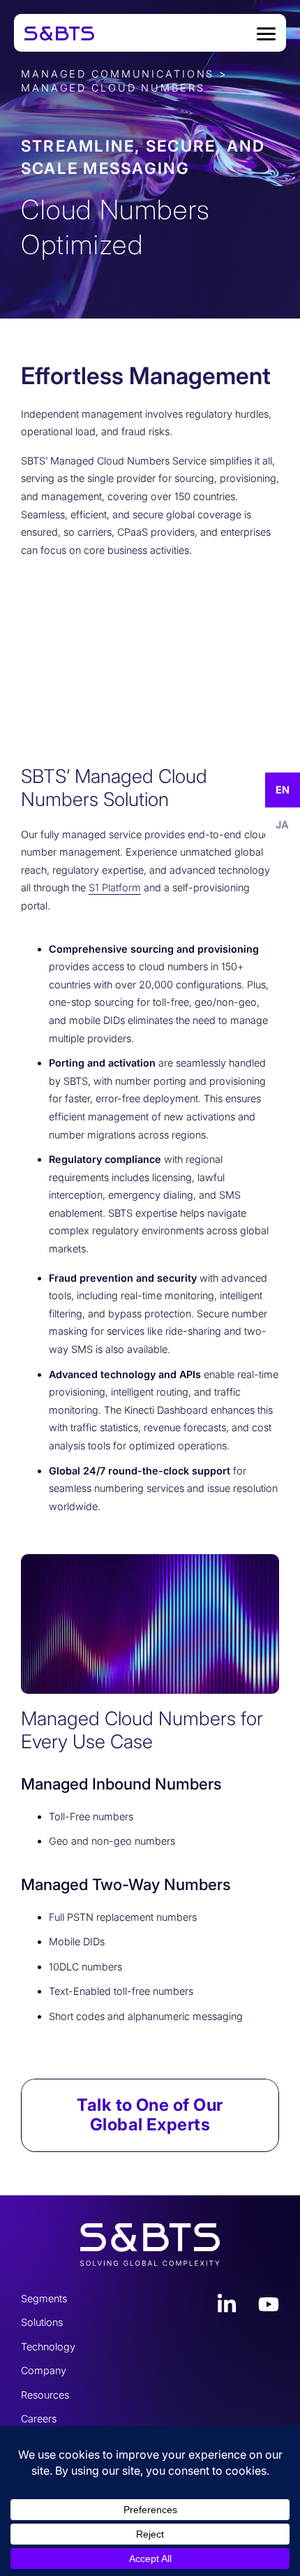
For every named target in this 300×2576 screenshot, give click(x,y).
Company (44, 2370)
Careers (39, 2418)
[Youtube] (269, 2304)
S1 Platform (115, 887)
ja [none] (282, 825)
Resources (45, 2395)
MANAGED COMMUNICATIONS (118, 74)
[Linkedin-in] (227, 2304)
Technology (48, 2347)
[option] (283, 825)
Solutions (42, 2322)
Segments (44, 2298)
